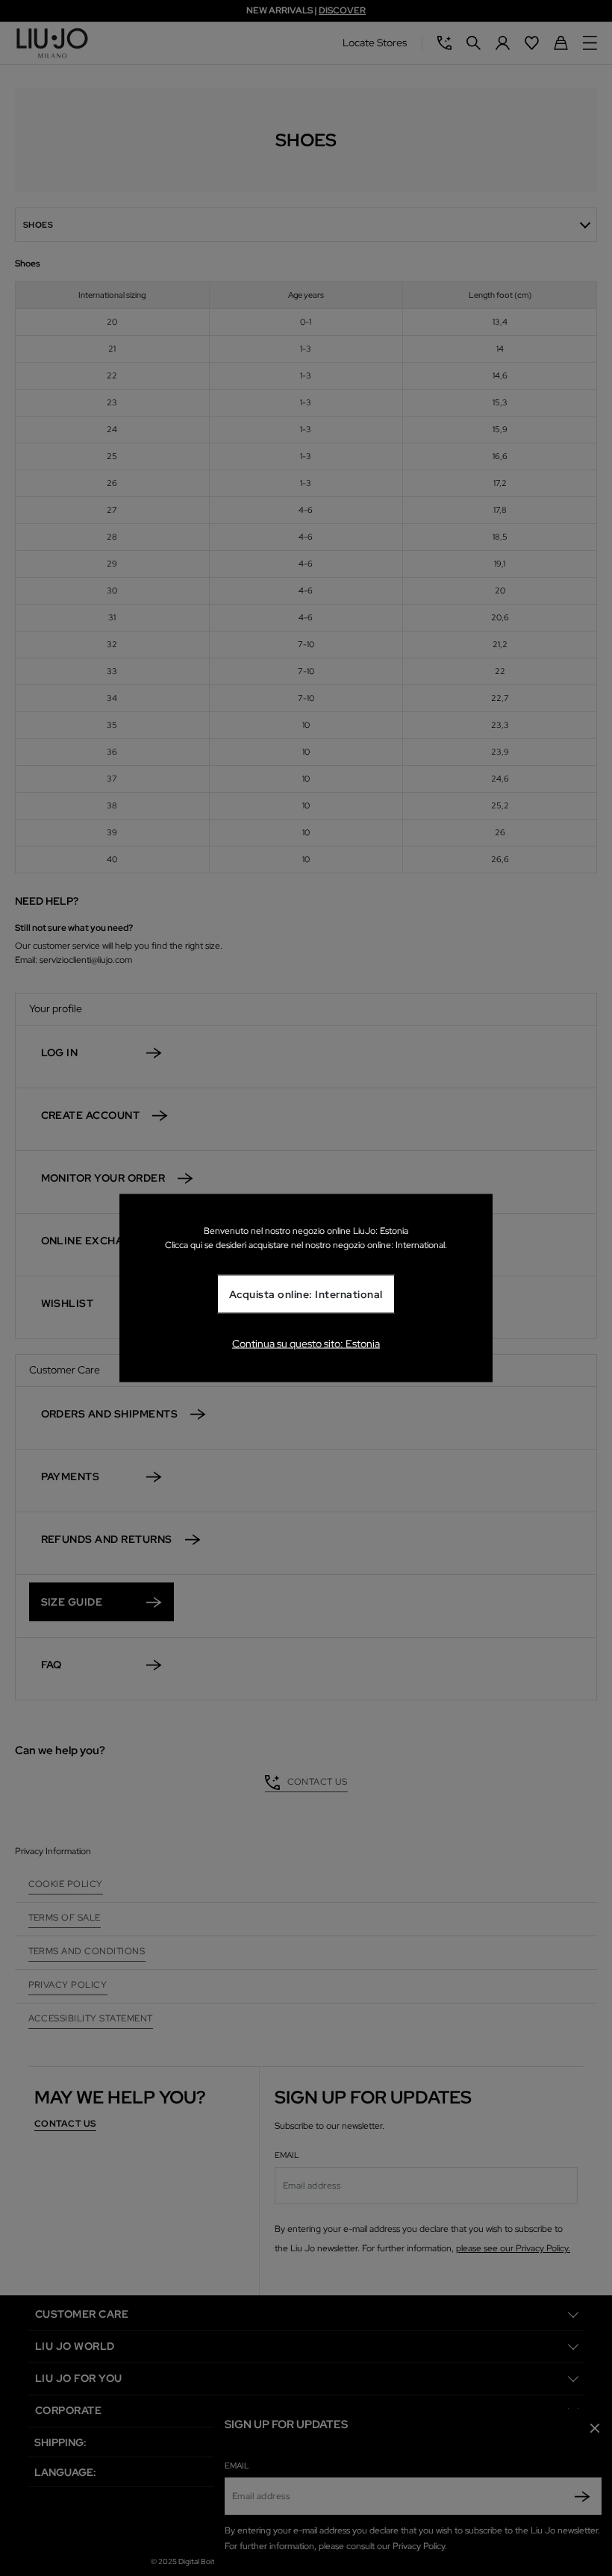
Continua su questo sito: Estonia (306, 1344)
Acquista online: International (306, 1294)
